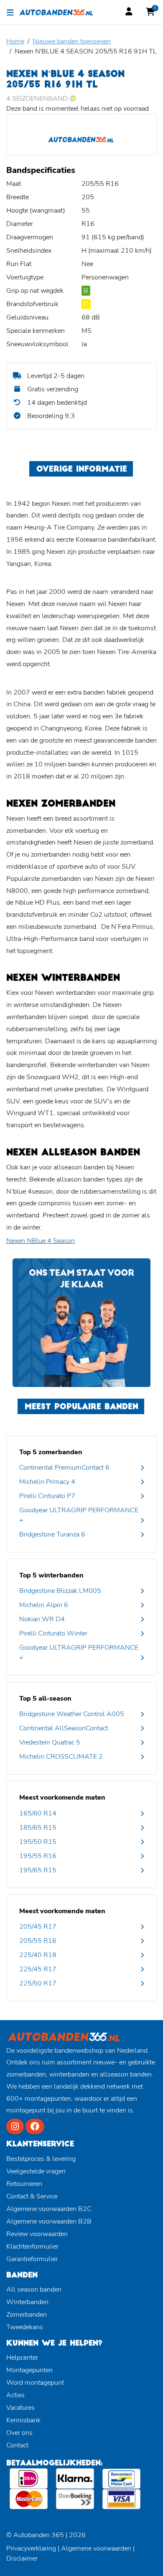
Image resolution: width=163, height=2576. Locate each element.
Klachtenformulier (32, 2246)
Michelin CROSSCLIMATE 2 (61, 1757)
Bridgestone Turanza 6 (52, 1534)
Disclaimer (22, 2558)
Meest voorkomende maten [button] (62, 1798)
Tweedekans (25, 2327)
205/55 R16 (38, 1941)
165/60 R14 (38, 1813)
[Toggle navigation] (10, 12)
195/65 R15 (38, 1870)
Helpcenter (22, 2358)
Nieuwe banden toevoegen (72, 41)
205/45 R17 (38, 1927)
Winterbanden (27, 2302)
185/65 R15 (38, 1828)
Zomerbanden (27, 2315)
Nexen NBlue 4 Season (41, 1241)
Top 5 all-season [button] (45, 1699)
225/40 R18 (38, 1955)
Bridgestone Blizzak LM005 (60, 1591)
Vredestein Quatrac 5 (50, 1742)
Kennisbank (23, 2420)
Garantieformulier (32, 2259)
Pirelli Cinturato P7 (47, 1496)
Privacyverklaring (31, 2548)
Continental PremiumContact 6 (64, 1468)
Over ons (19, 2433)
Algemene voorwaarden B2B (49, 2221)
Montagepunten (29, 2370)
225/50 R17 (38, 1983)
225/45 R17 (38, 1969)
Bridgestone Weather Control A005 (72, 1714)
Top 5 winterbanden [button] (51, 1575)
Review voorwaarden (37, 2234)
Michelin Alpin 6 (44, 1605)
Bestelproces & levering (41, 2159)
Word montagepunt (35, 2383)
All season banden (34, 2289)
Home (15, 41)
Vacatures (20, 2408)
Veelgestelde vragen (36, 2171)
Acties (15, 2395)
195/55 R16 (38, 1856)
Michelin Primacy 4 (47, 1482)
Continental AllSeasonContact (64, 1728)
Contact (17, 2445)
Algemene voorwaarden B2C (49, 2209)
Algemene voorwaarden (96, 2548)
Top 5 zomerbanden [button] (51, 1452)
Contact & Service (32, 2196)
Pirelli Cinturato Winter (53, 1633)
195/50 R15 (38, 1842)
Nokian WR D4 (42, 1619)
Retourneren (24, 2184)
